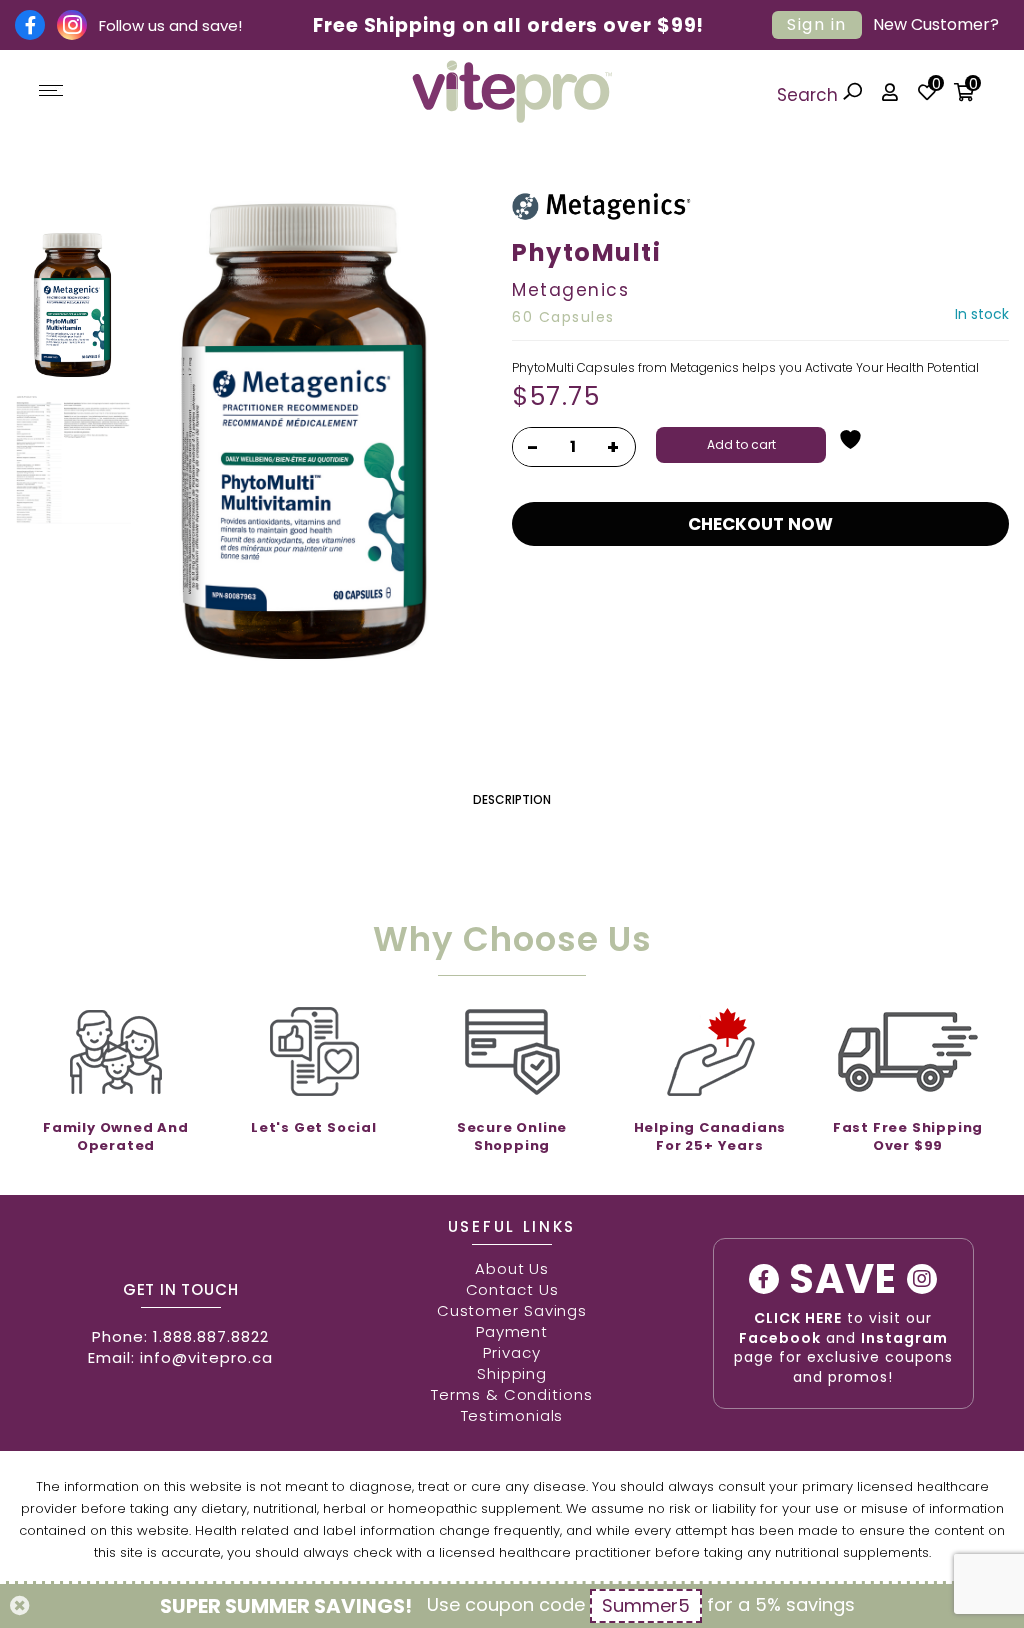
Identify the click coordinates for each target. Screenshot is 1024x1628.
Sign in (817, 24)
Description (512, 799)
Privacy (511, 1352)
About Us (512, 1268)
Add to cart (741, 444)
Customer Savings (512, 1310)
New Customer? (936, 24)
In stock (982, 314)
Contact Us (512, 1289)
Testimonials (512, 1415)
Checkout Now (760, 524)
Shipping (512, 1373)
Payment (512, 1331)
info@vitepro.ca (206, 1357)
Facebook (780, 1338)
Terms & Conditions (511, 1394)
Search (810, 95)
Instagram (904, 1338)
